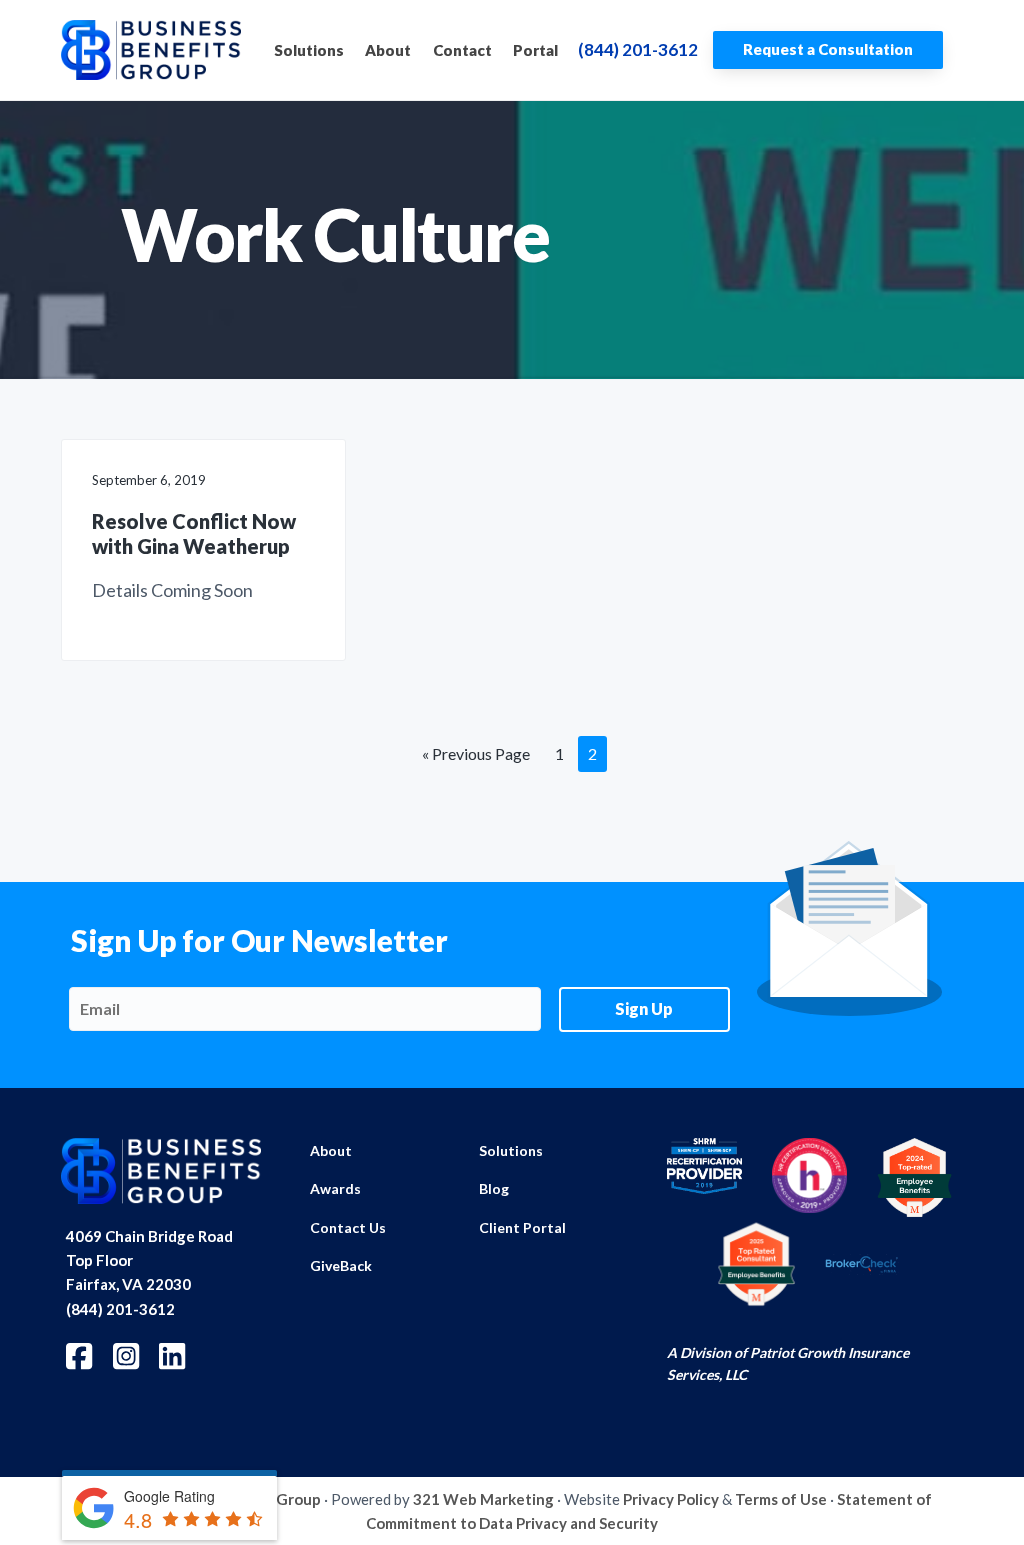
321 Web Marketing (483, 1499)
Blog (494, 1188)
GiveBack (341, 1265)
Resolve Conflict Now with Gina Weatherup (194, 533)
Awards (335, 1188)
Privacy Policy (671, 1499)
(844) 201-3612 (638, 49)
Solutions (511, 1150)
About (331, 1150)
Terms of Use (781, 1499)
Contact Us (348, 1227)
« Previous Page (476, 757)
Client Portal (522, 1227)
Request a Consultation (828, 49)
